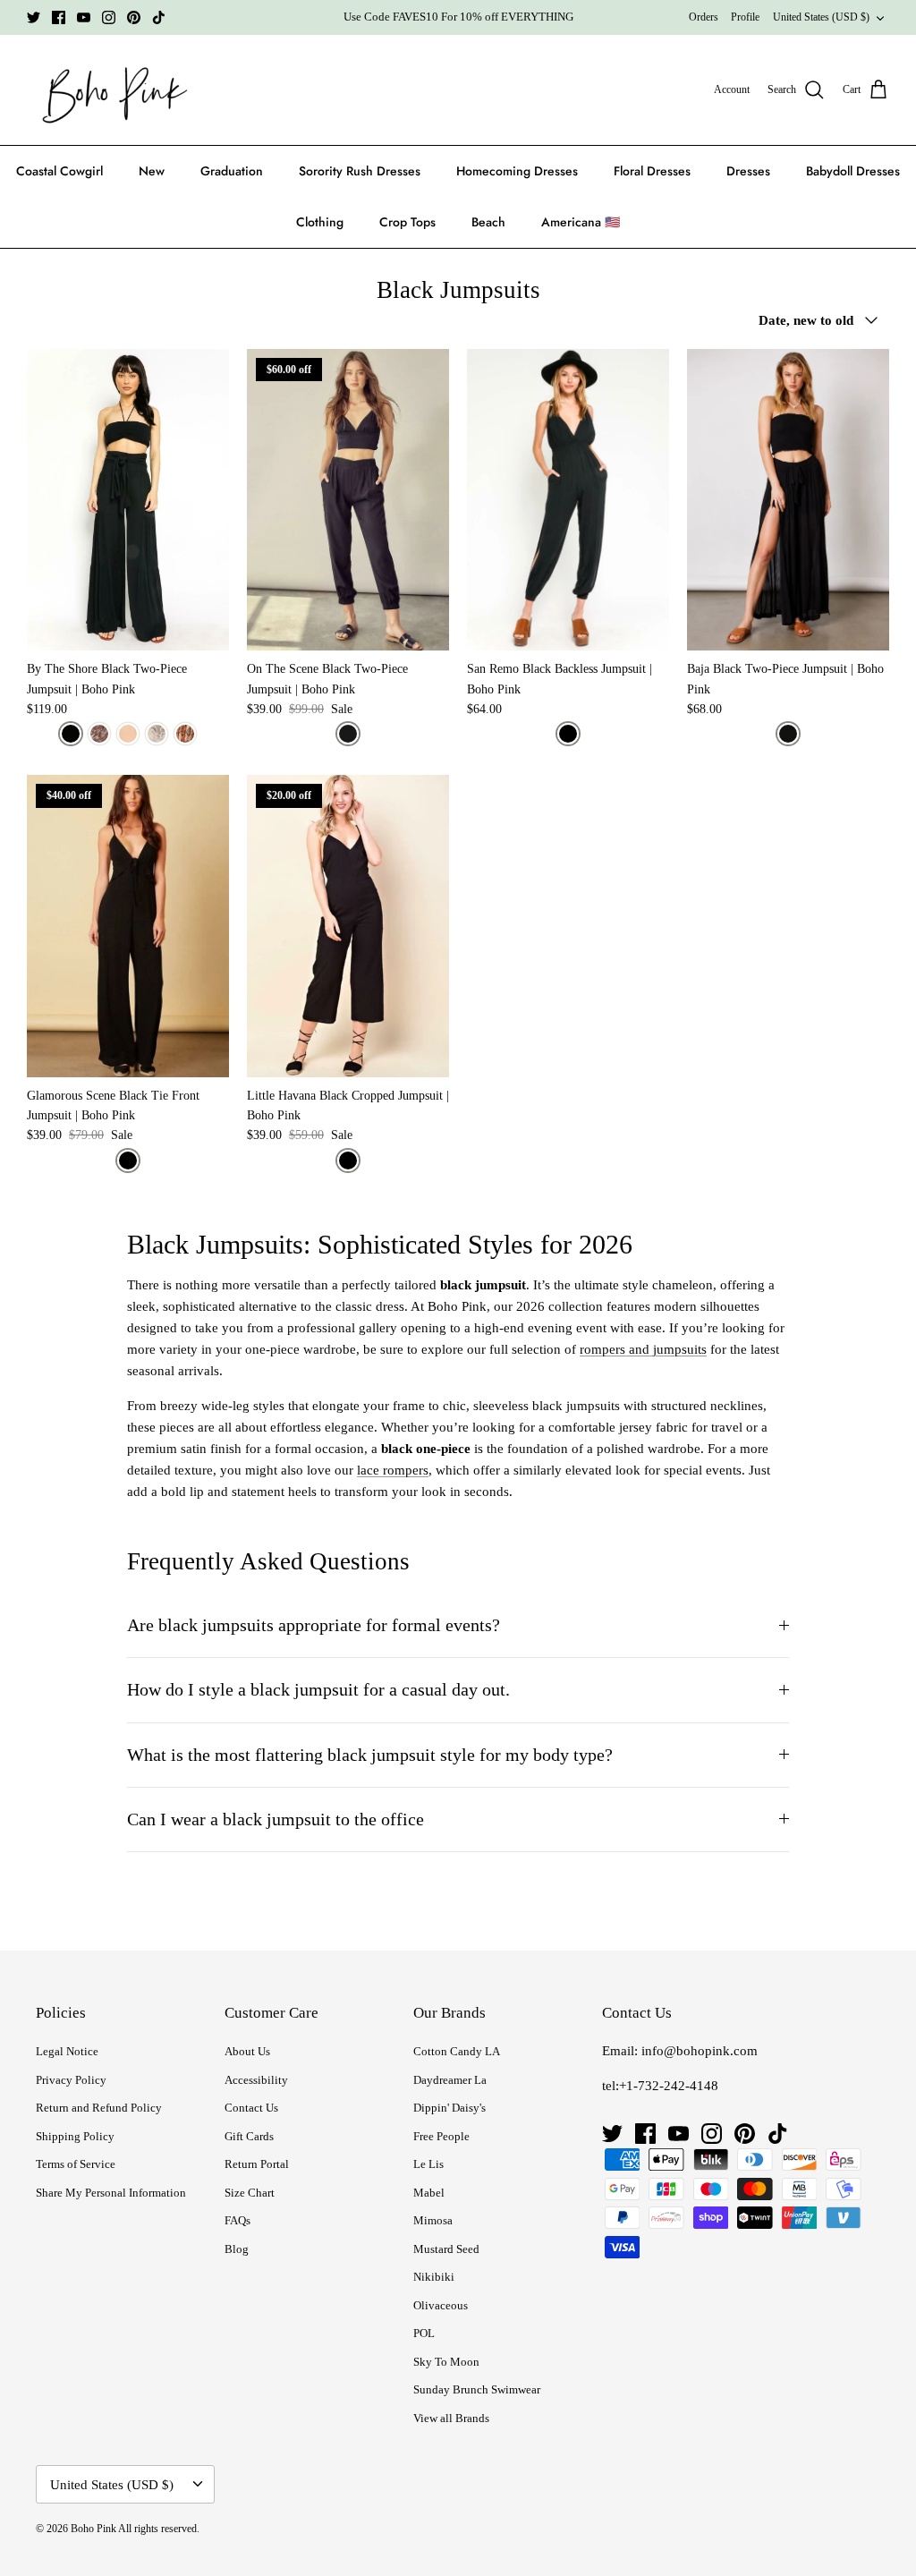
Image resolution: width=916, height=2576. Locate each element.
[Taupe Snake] (157, 734)
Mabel (429, 2193)
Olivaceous (441, 2305)
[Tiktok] (159, 17)
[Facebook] (59, 17)
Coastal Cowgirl (59, 171)
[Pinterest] (134, 17)
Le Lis (428, 2164)
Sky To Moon (446, 2362)
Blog (237, 2249)
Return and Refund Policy (99, 2108)
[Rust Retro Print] (185, 734)
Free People (441, 2136)
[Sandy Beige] (128, 734)
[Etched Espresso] (99, 734)
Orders (704, 17)
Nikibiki (434, 2277)
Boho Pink (93, 2529)
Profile (745, 17)
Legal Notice (67, 2051)
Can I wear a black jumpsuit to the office (276, 1819)
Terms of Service (76, 2164)
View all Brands (451, 2418)
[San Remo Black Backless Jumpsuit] (568, 500)
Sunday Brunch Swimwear (477, 2389)
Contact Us (251, 2108)
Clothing (320, 222)
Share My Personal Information (111, 2193)
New (152, 171)
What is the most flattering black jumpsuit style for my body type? (370, 1755)
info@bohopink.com (700, 2051)
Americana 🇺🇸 (581, 222)
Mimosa (433, 2220)
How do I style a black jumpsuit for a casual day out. (318, 1690)
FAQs (237, 2220)
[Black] (71, 734)
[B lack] (788, 734)
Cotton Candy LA (457, 2051)
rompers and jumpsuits (643, 1349)
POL (424, 2333)
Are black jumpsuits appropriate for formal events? (314, 1625)
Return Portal (257, 2164)
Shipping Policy (75, 2136)
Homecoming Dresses (517, 171)
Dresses (748, 171)
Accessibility (256, 2080)
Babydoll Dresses (853, 171)
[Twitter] (34, 17)
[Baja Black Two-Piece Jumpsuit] (788, 500)
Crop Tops (407, 222)
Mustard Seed (446, 2249)
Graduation (232, 171)
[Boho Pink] (110, 90)
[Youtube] (84, 17)
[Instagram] (109, 17)
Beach (488, 222)
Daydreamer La (450, 2080)
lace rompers (393, 1470)
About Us (247, 2051)
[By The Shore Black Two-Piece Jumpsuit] (128, 500)
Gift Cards (249, 2136)
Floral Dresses (652, 171)
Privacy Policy (71, 2080)
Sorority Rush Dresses (360, 171)
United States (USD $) (821, 17)
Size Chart (250, 2193)
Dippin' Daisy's (450, 2108)
